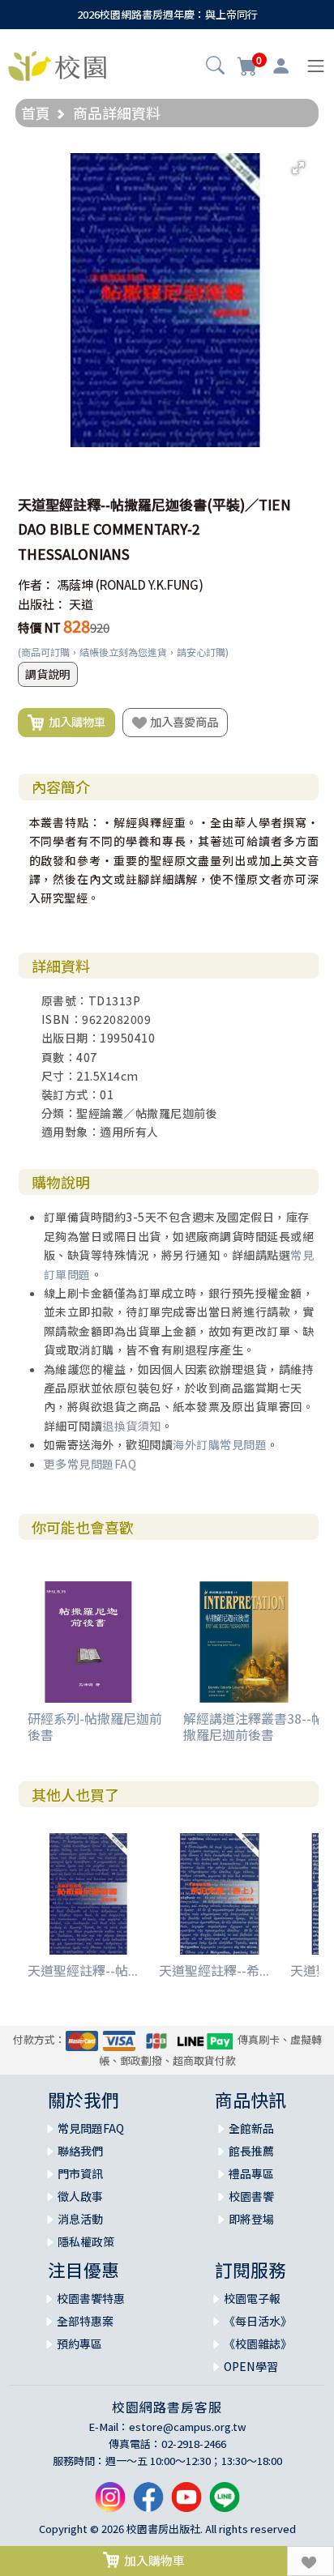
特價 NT (39, 627)
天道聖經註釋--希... (214, 1970)
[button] (215, 67)
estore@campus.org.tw (188, 2427)
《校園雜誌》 (258, 2344)
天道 (81, 604)
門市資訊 (80, 2173)
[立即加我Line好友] (225, 2503)
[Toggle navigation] (316, 66)
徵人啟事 (80, 2196)
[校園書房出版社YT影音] (186, 2503)
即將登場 (251, 2219)
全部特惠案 (85, 2321)
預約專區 (79, 2344)
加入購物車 (75, 721)
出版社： (42, 604)
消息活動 (80, 2219)
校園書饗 (251, 2196)
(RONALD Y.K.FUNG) (150, 584)
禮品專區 (251, 2173)
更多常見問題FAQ (90, 1464)
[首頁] (57, 64)
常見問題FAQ (91, 2128)
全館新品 (251, 2128)
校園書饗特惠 (91, 2298)
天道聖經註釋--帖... (83, 1970)
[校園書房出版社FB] (148, 2503)
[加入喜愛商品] (310, 2561)
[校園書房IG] (110, 2503)
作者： (36, 584)
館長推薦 (251, 2151)
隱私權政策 (86, 2241)
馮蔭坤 (75, 584)
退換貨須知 (132, 1426)
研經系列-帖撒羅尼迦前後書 (95, 1726)
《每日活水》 (258, 2321)
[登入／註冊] (281, 66)
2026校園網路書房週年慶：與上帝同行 (167, 14)
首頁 (36, 113)
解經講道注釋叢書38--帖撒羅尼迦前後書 (254, 1726)
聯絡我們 (80, 2151)
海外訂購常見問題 (220, 1444)
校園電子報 (252, 2298)
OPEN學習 (251, 2366)
